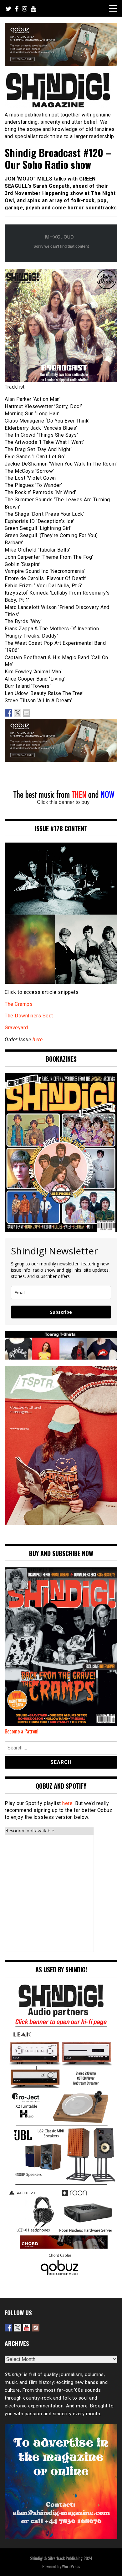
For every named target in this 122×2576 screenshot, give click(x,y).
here (38, 1040)
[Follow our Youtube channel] (27, 2328)
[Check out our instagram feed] (36, 2328)
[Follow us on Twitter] (18, 2328)
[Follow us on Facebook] (8, 2328)
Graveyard (16, 1028)
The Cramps (19, 1004)
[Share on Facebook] (8, 713)
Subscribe (61, 1312)
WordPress (71, 2566)
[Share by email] (27, 713)
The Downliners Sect (29, 1016)
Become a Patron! (22, 1731)
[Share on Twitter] (18, 713)
